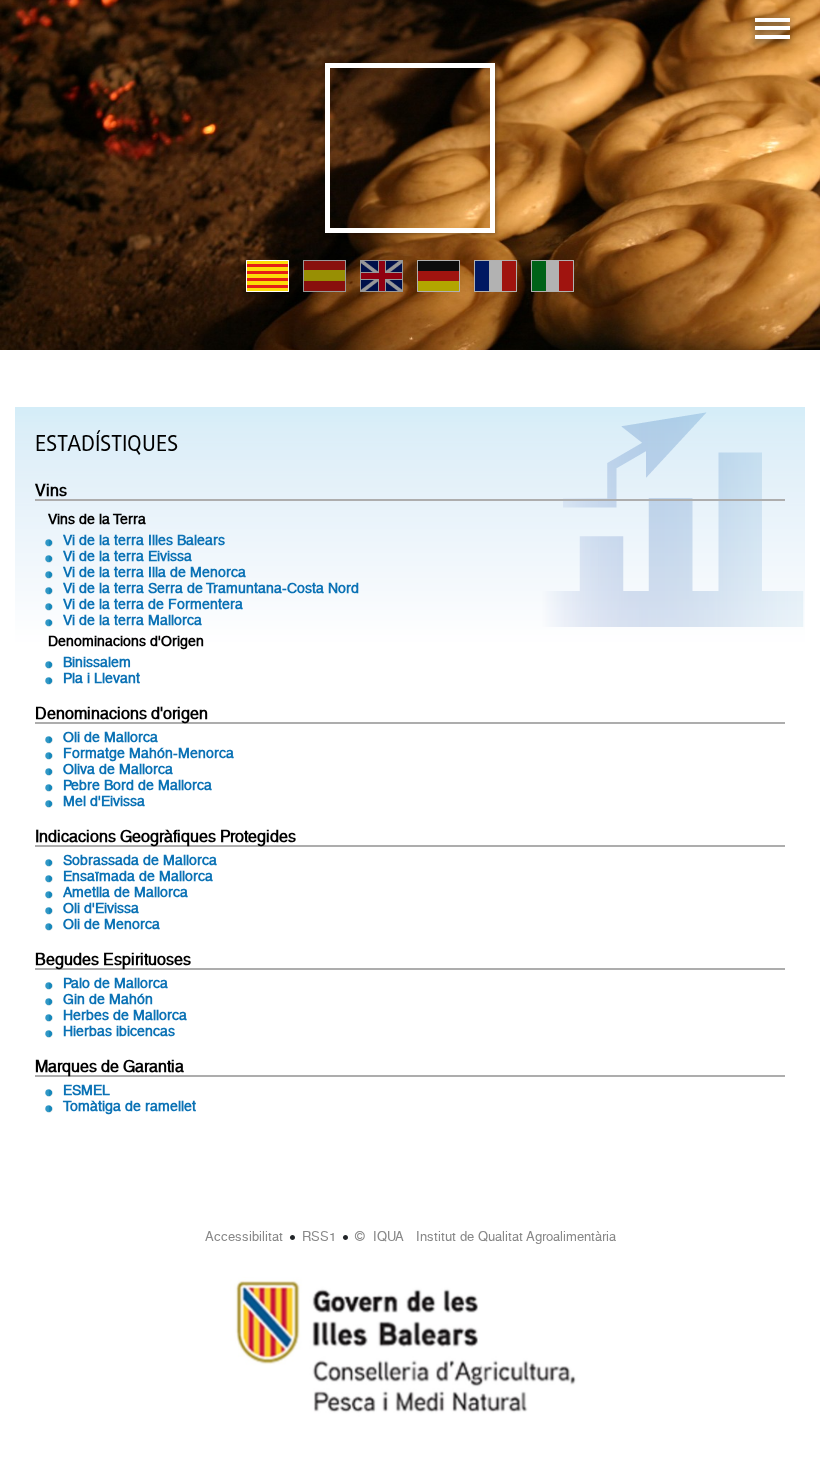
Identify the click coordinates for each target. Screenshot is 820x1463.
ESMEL (86, 1090)
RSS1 (319, 1236)
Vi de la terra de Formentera (153, 604)
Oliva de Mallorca (118, 769)
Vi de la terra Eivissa (127, 556)
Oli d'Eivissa (101, 908)
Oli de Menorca (111, 924)
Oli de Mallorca (110, 737)
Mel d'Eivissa (104, 801)
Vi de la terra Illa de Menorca (154, 572)
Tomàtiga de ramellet (129, 1106)
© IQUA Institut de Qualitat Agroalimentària (485, 1236)
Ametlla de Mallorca (125, 892)
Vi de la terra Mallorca (132, 620)
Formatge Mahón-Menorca (148, 753)
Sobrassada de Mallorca (140, 860)
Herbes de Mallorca (125, 1015)
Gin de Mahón (108, 999)
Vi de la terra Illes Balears (144, 540)
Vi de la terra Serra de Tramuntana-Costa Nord (211, 588)
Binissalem (97, 662)
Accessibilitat (244, 1236)
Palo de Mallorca (115, 983)
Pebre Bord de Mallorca (137, 785)
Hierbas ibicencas (119, 1031)
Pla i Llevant (101, 678)
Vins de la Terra (97, 519)
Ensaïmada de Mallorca (138, 876)
